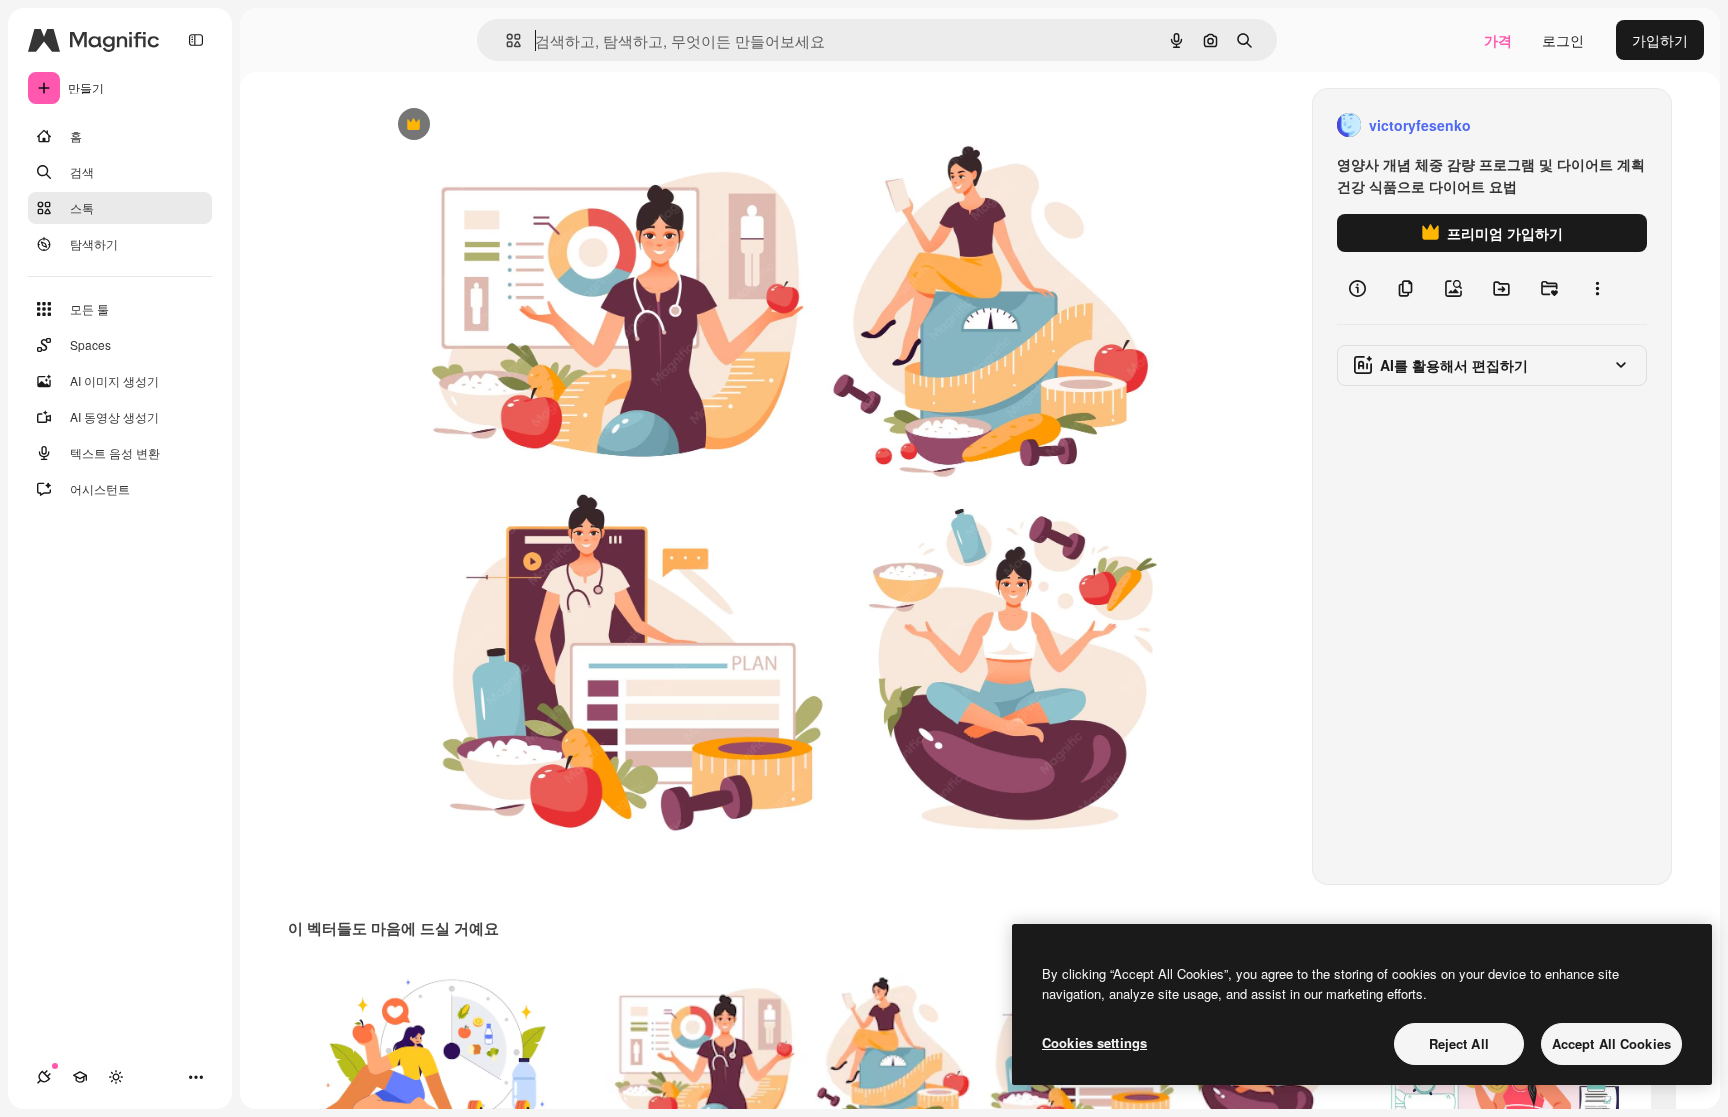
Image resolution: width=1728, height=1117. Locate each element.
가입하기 (1660, 40)
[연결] (44, 1077)
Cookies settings (1094, 1042)
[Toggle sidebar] (196, 40)
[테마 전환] (116, 1077)
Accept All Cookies (1611, 1043)
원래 (493, 125)
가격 (1498, 40)
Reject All (1459, 1043)
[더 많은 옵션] (1597, 288)
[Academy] (80, 1077)
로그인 (1563, 40)
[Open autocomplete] (505, 40)
